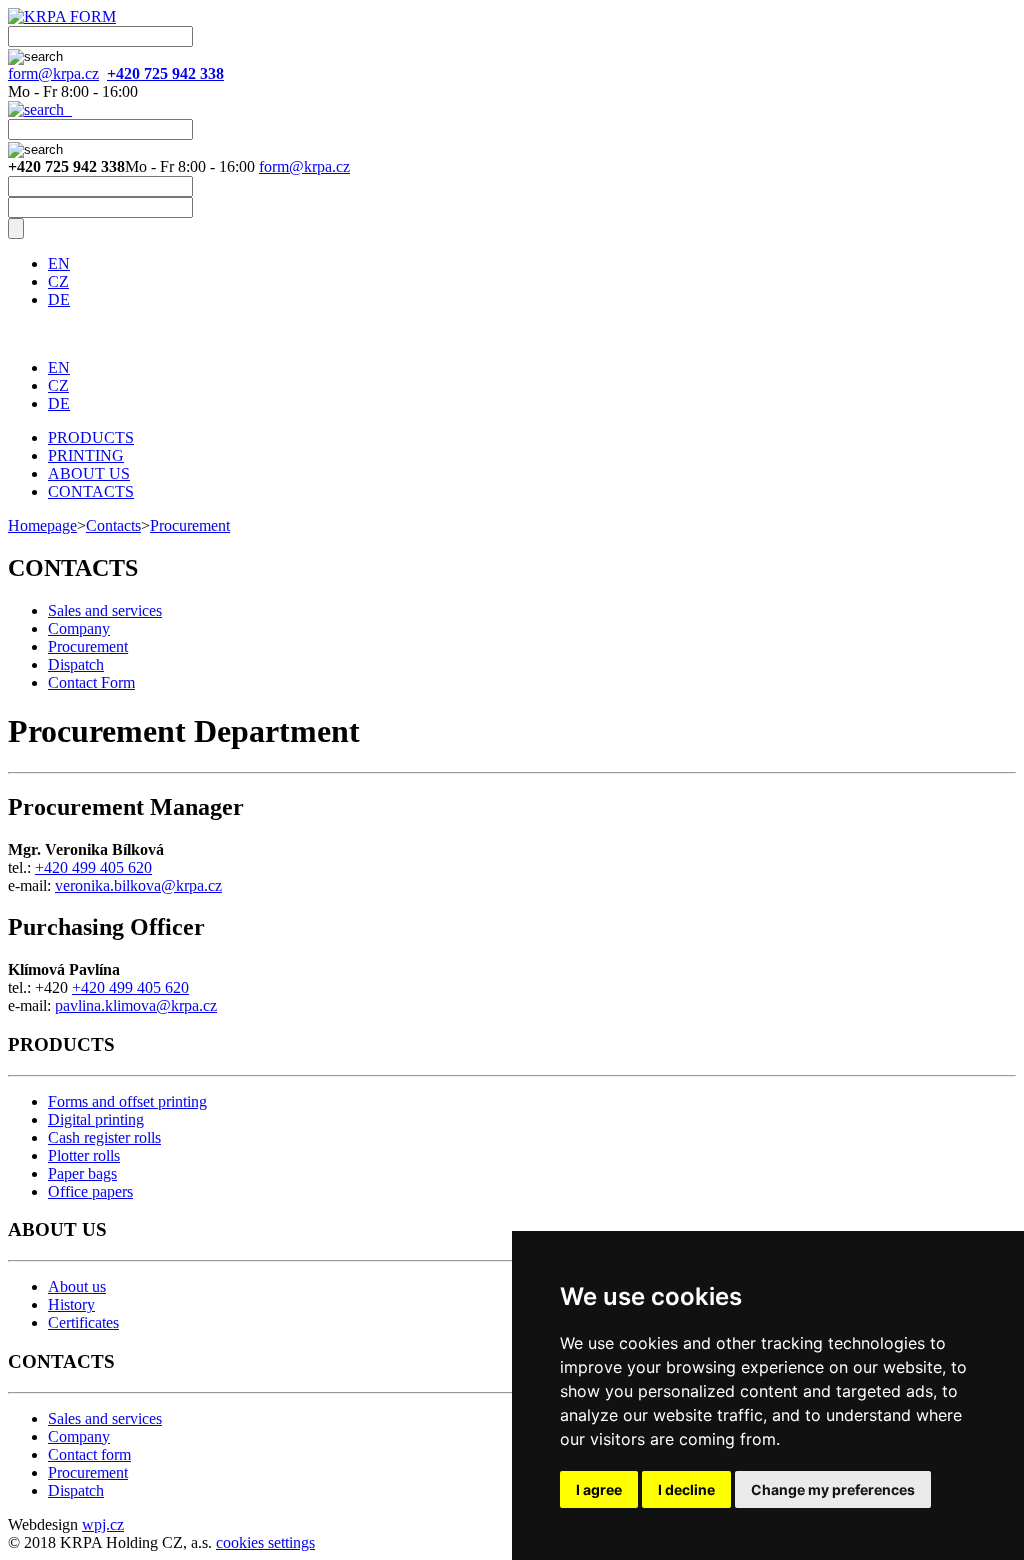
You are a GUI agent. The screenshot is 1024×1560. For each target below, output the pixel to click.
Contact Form (91, 682)
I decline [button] (686, 1489)
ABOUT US (89, 473)
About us (77, 1286)
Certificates (83, 1322)
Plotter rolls (84, 1155)
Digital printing (96, 1119)
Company (79, 628)
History (71, 1304)
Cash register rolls (104, 1137)
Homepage (42, 525)
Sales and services (105, 610)
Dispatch (76, 664)
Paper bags (82, 1173)
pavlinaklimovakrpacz (136, 1005)
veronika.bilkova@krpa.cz (138, 885)
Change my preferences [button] (833, 1489)
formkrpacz (53, 73)
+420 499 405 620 (93, 867)
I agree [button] (599, 1489)
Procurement (190, 525)
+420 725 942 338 (165, 73)
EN (59, 263)
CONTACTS (91, 491)
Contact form (89, 1454)
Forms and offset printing (127, 1101)
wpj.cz (103, 1524)
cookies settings (265, 1542)
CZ (58, 281)
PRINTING (86, 455)
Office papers (90, 1191)
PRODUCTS (91, 437)
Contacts (113, 525)
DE (59, 299)
